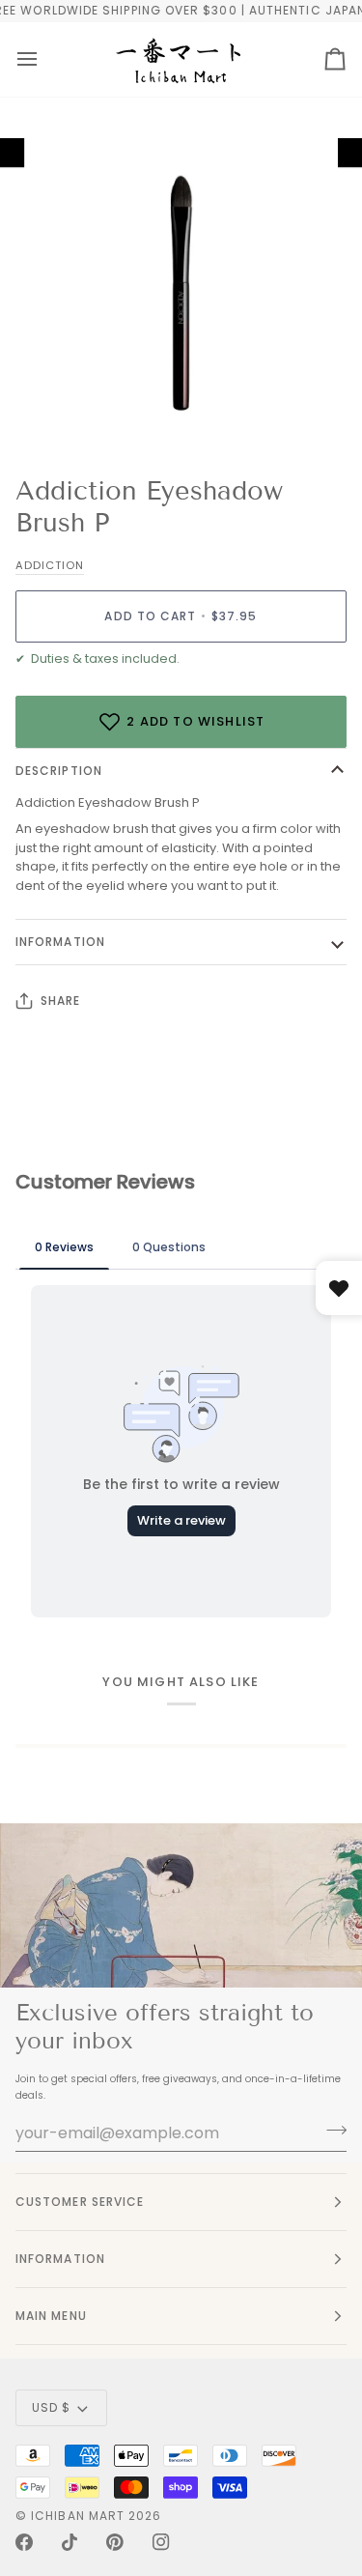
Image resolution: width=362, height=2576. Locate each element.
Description (59, 771)
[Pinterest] (115, 2542)
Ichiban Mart (78, 2516)
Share (60, 1001)
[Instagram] (161, 2542)
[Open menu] (27, 59)
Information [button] (60, 2259)
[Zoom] (63, 410)
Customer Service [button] (80, 2202)
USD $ (51, 2407)
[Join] (331, 2131)
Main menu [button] (51, 2316)
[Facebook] (24, 2542)
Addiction (50, 565)
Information (60, 942)
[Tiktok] (70, 2542)
